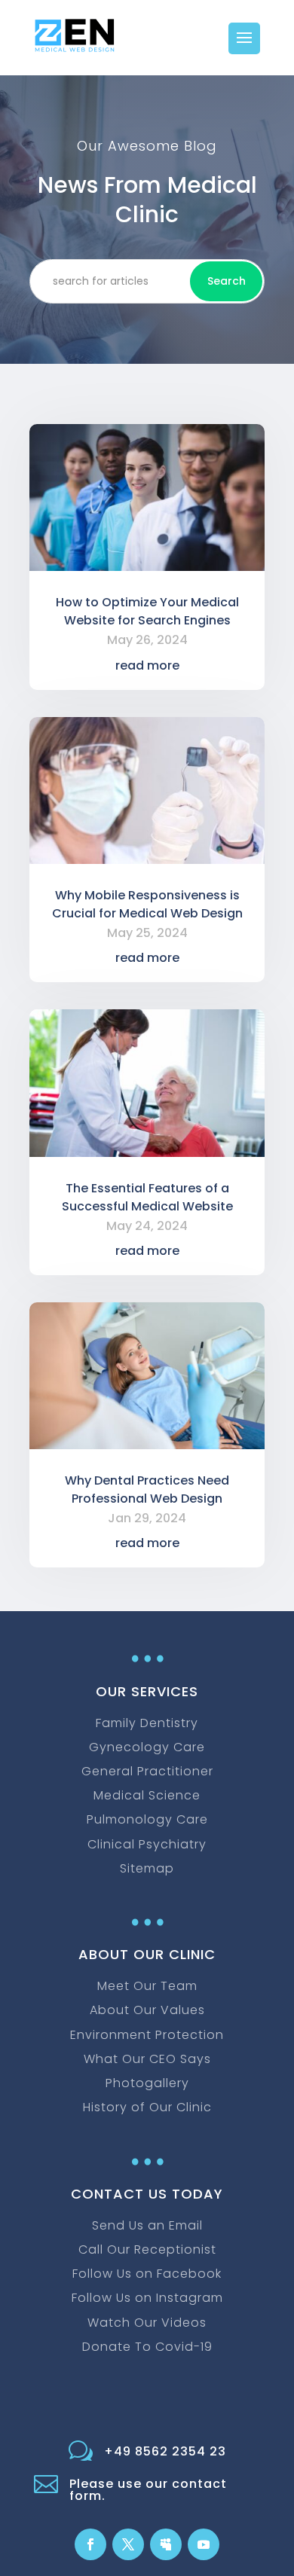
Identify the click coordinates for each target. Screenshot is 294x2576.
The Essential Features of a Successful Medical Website (147, 1197)
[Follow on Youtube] (204, 2544)
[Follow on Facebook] (90, 2544)
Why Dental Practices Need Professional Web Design (147, 1489)
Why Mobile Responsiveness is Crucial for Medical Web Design (147, 904)
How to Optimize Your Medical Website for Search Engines (147, 611)
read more (147, 665)
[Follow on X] (128, 2544)
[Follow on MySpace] (166, 2544)
